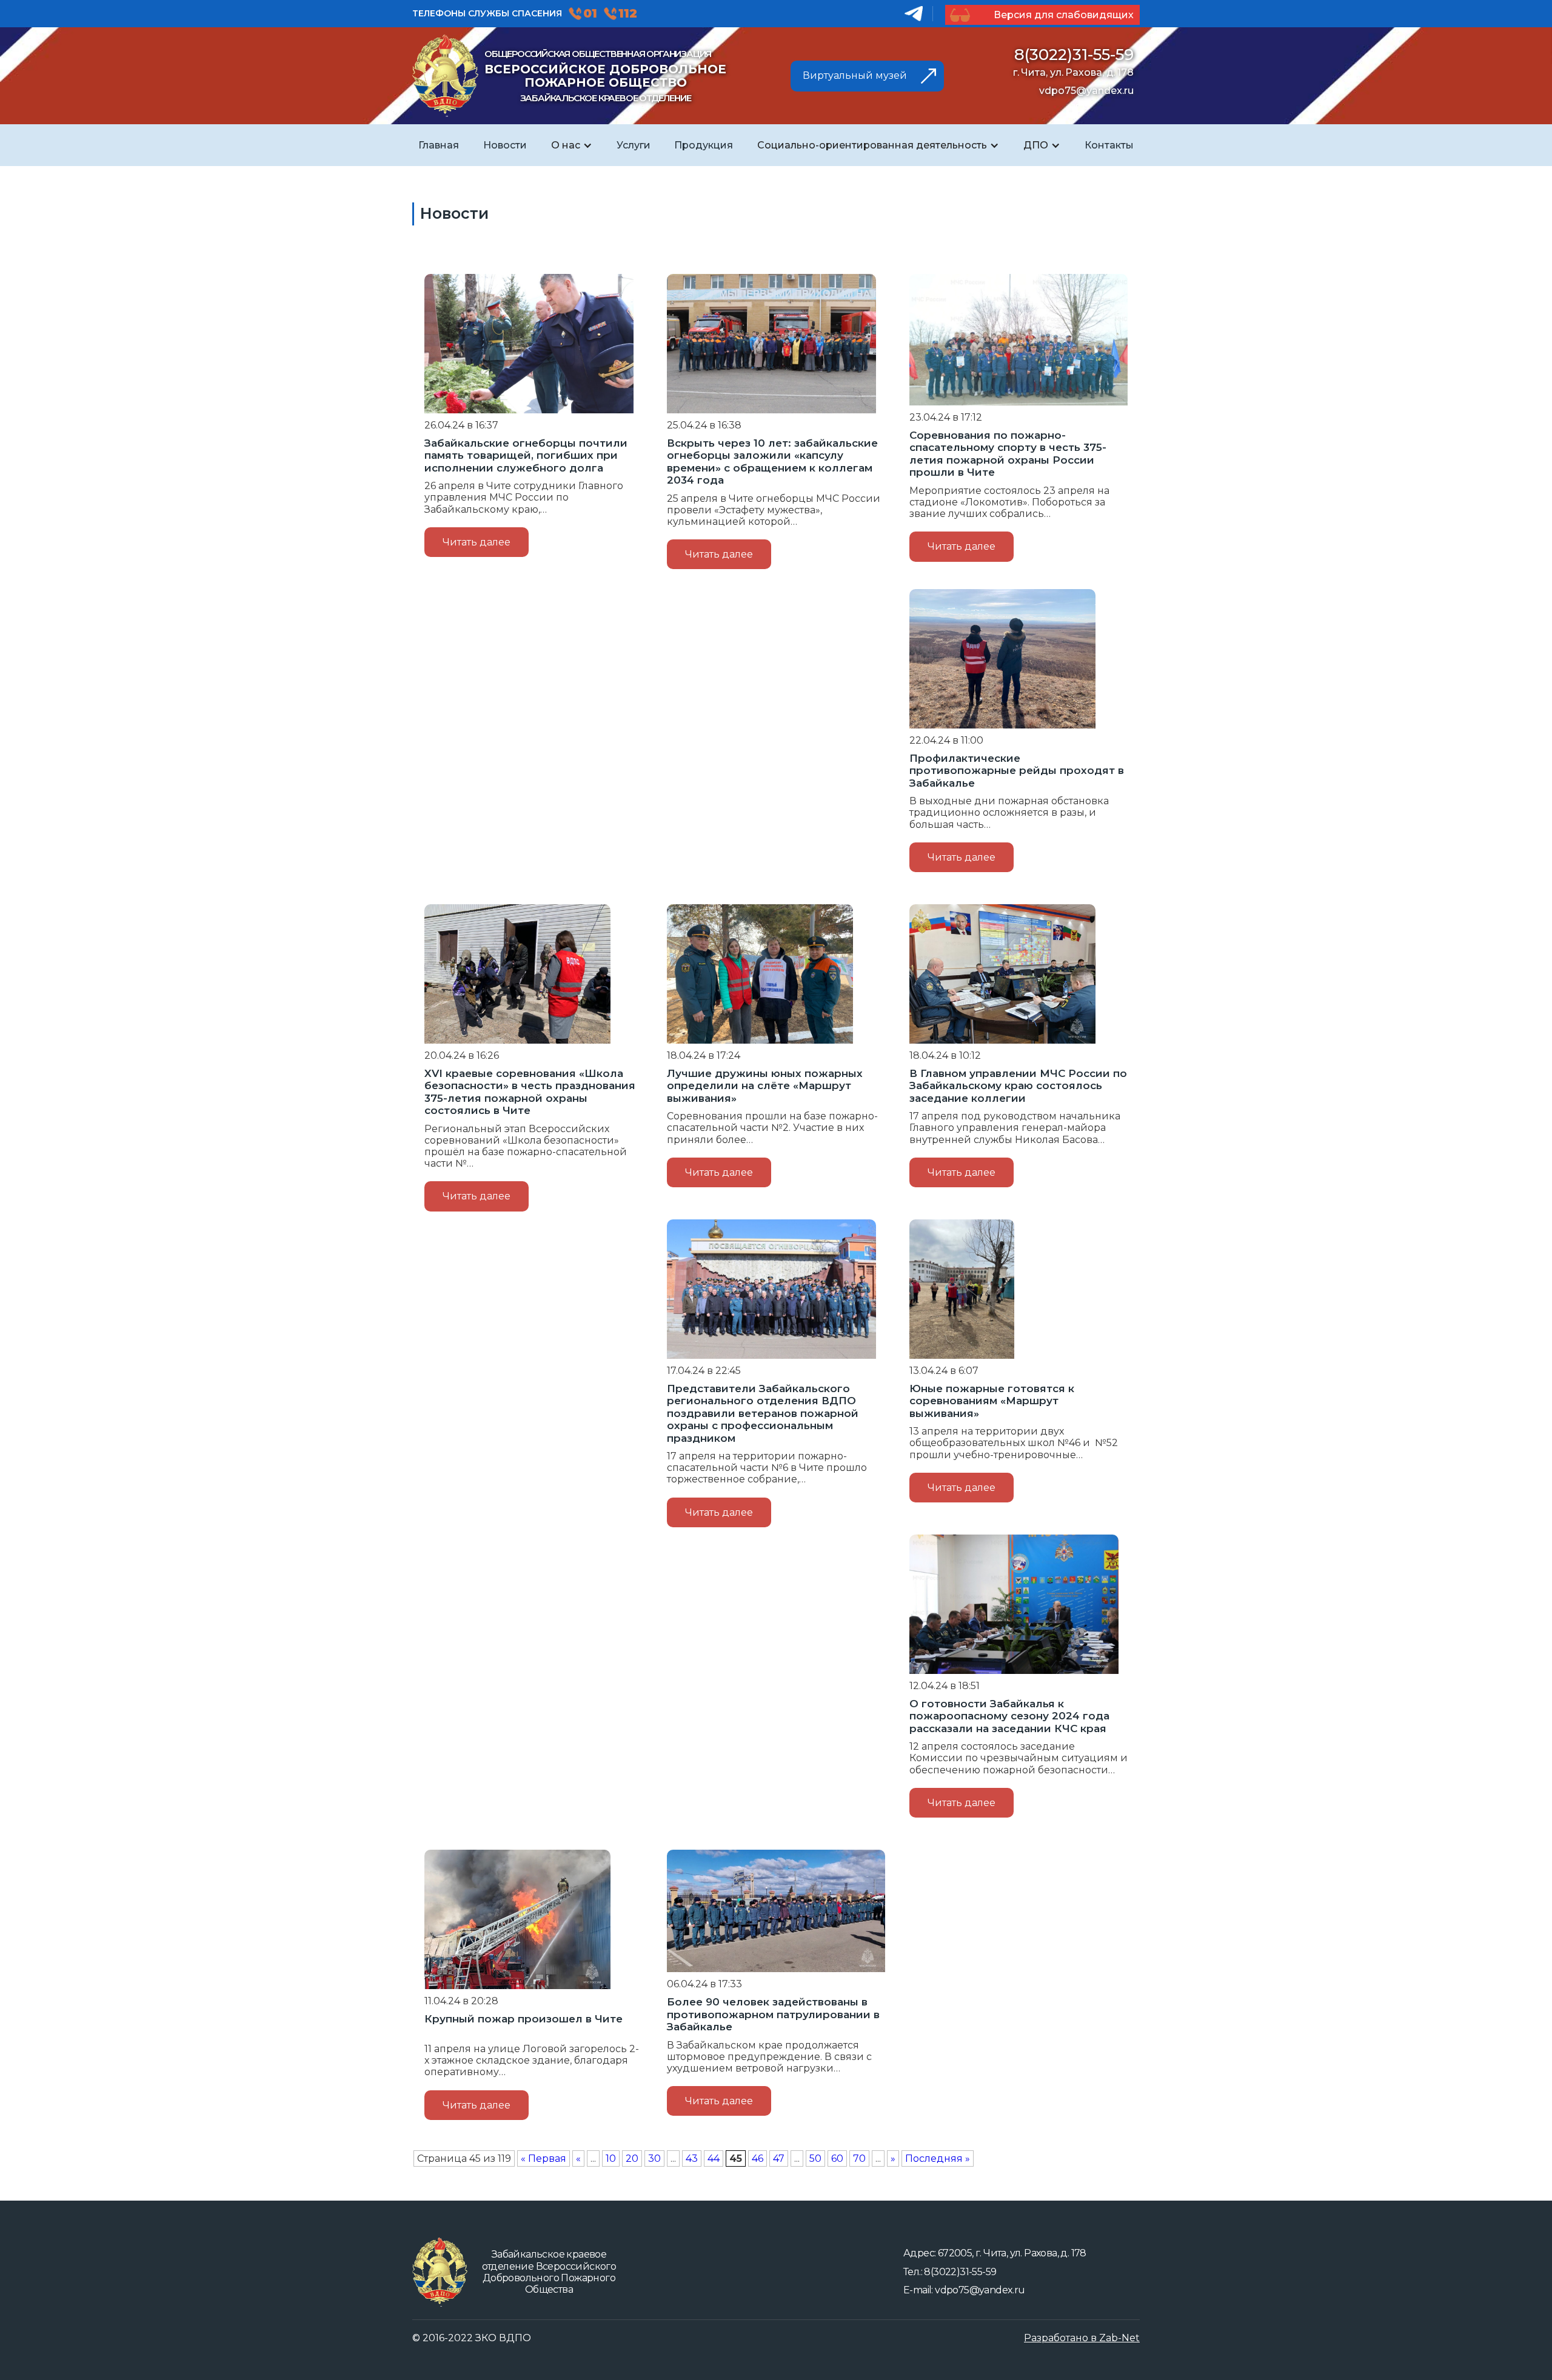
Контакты (1109, 145)
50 (815, 2158)
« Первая (544, 2158)
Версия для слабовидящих (1062, 15)
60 (837, 2158)
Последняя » (938, 2158)
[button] (572, 145)
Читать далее (477, 542)
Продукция (704, 145)
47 (779, 2158)
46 (758, 2158)
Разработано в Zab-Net (1082, 2338)
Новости (505, 145)
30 (654, 2158)
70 (859, 2158)
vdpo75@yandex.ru (1086, 91)
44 (714, 2158)
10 (611, 2158)
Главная (439, 145)
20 (632, 2158)
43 (692, 2158)
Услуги (634, 145)
